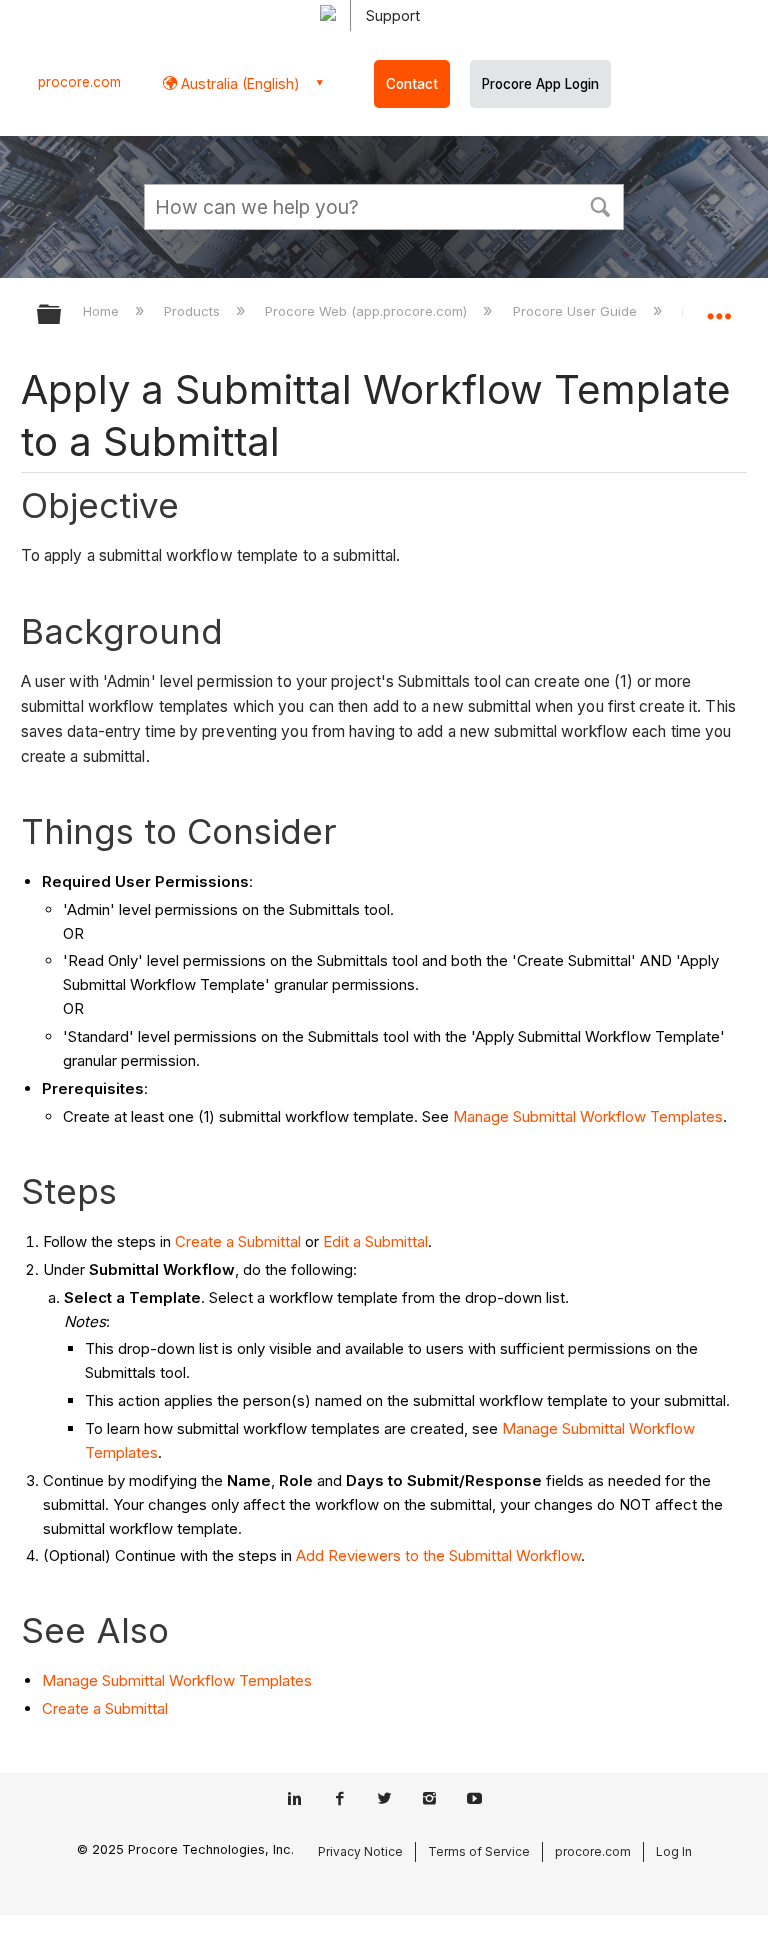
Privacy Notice (360, 1851)
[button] (600, 205)
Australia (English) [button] (238, 83)
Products (194, 311)
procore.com (79, 82)
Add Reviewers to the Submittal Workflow (438, 1555)
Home (103, 311)
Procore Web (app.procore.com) (368, 311)
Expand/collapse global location (719, 308)
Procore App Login (540, 84)
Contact (412, 84)
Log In (674, 1851)
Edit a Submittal (375, 1241)
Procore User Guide (576, 311)
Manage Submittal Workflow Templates (588, 1116)
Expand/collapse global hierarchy (62, 315)
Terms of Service (479, 1851)
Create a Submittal (238, 1241)
